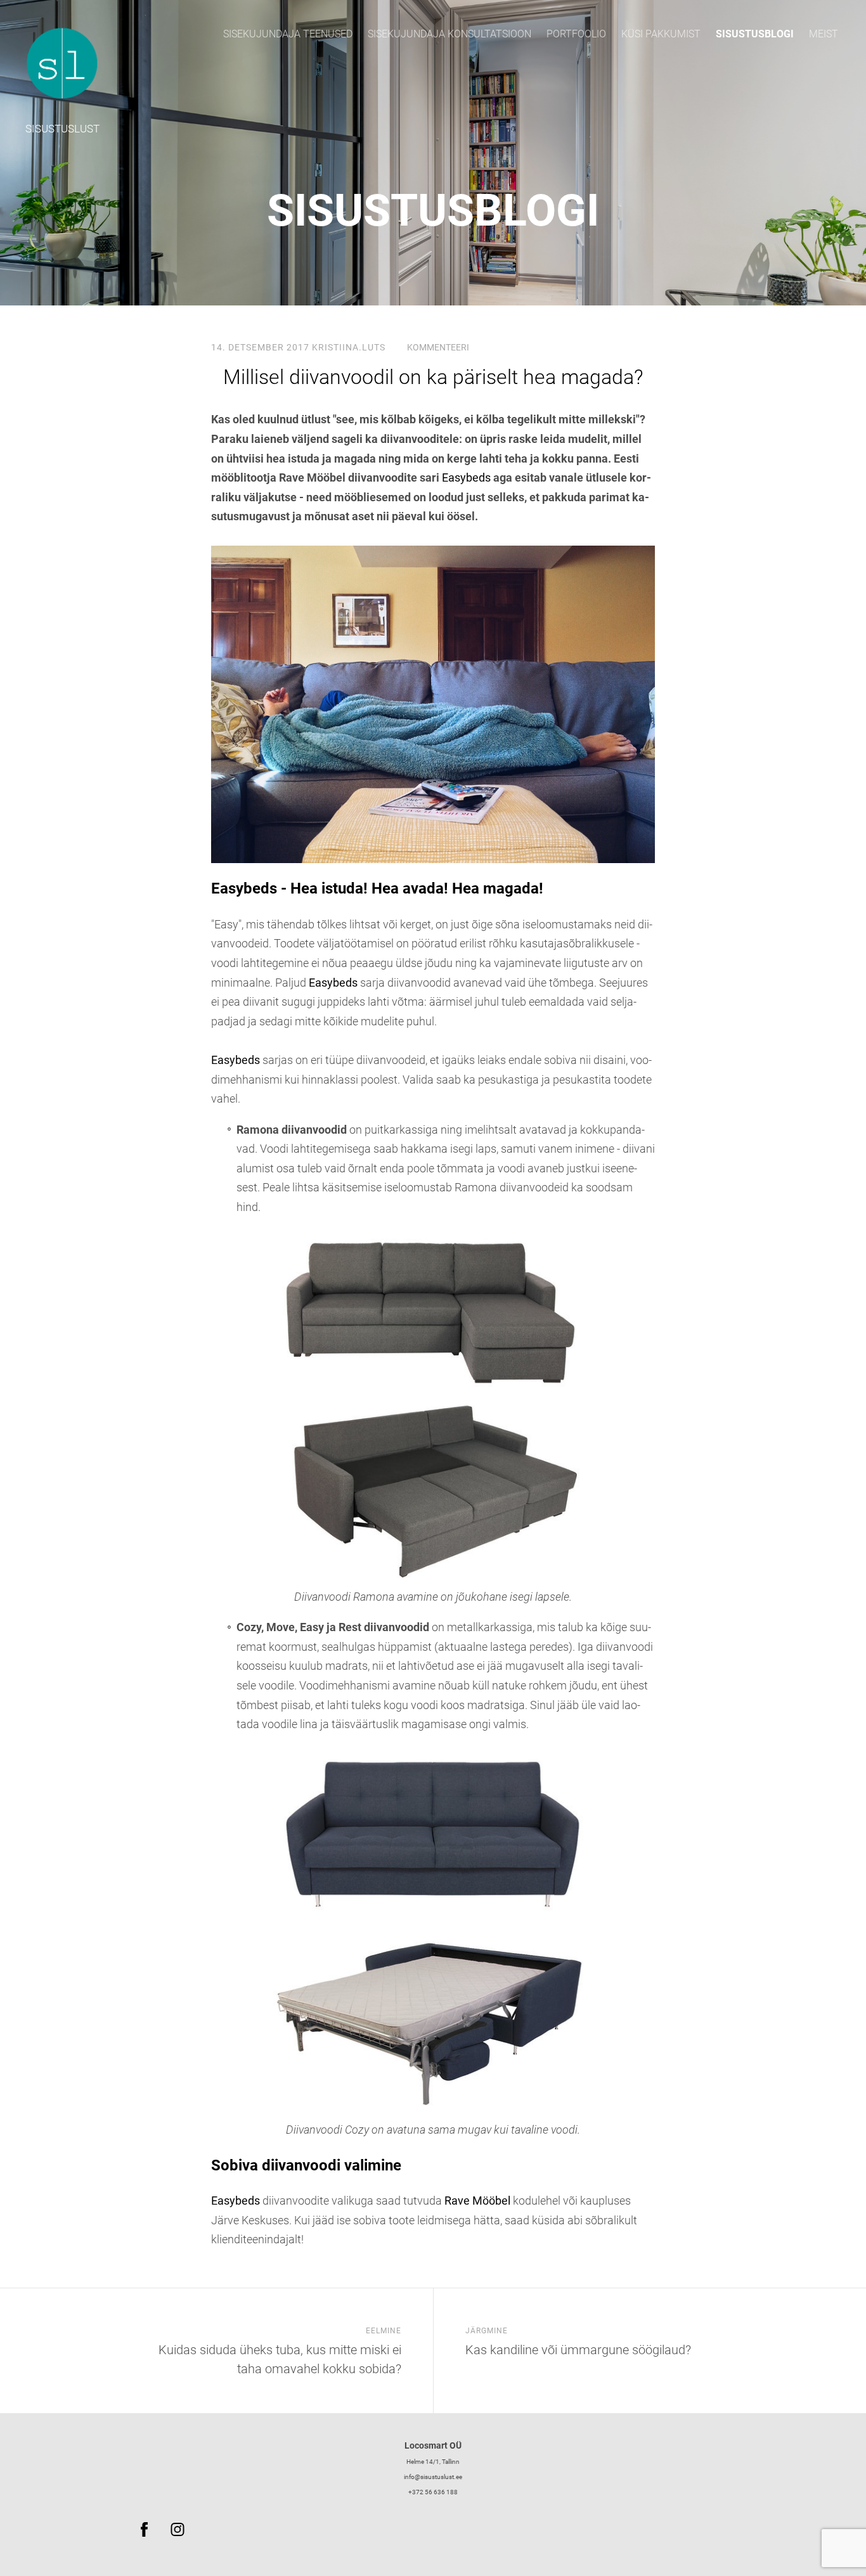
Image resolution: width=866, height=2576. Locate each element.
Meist (824, 34)
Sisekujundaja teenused (288, 34)
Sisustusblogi (755, 34)
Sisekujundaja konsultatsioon (449, 34)
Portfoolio (576, 34)
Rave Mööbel (477, 2201)
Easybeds (466, 477)
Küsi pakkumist (661, 34)
